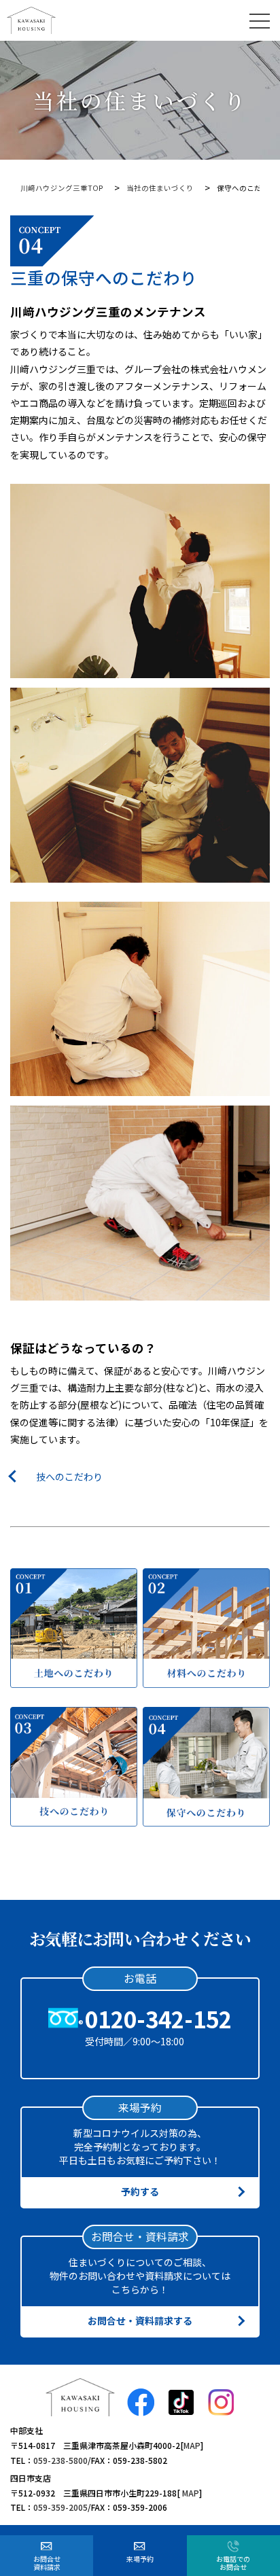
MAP (192, 2445)
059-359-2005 (60, 2507)
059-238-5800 (60, 2460)
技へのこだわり (69, 1477)
